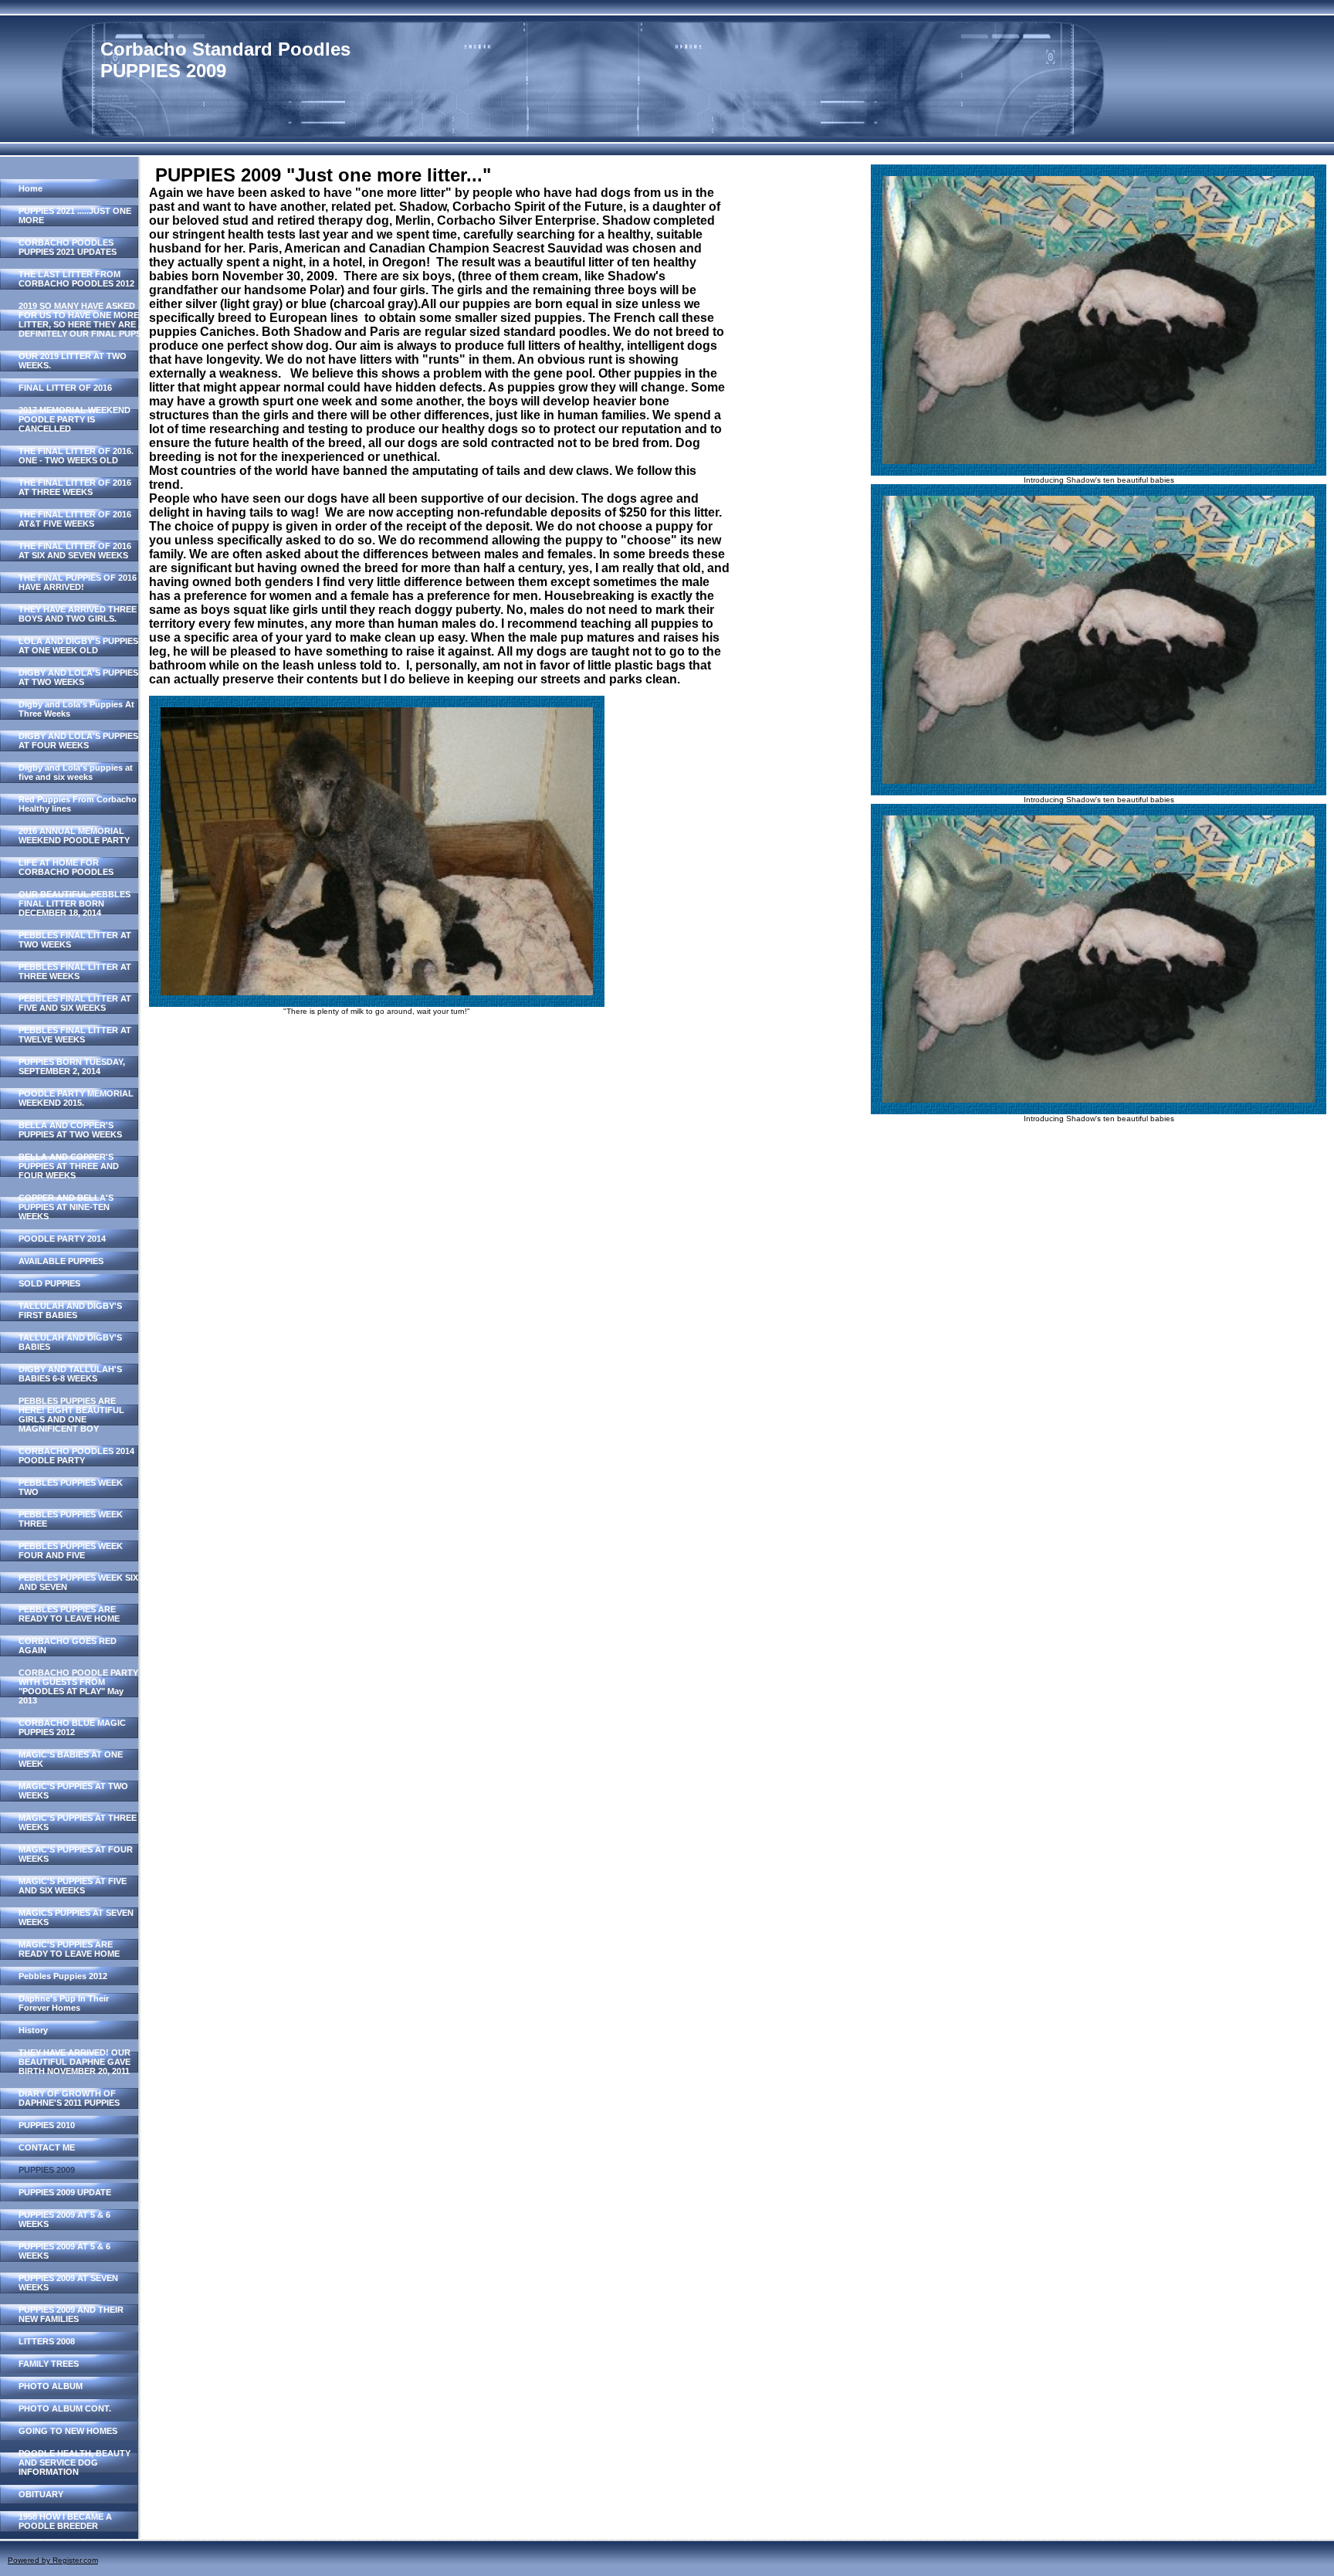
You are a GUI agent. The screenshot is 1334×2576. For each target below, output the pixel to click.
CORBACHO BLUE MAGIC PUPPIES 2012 (72, 1727)
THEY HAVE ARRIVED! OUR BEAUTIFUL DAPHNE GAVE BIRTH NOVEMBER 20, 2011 (74, 2062)
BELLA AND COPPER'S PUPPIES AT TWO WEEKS (70, 1130)
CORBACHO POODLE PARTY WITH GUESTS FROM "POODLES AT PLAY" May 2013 (78, 1686)
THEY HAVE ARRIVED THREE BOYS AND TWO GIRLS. (78, 614)
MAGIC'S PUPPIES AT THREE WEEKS (78, 1822)
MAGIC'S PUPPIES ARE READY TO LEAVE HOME (69, 1949)
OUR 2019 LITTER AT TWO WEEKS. (73, 361)
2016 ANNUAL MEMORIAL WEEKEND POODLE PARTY (74, 836)
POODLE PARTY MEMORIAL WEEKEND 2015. (76, 1098)
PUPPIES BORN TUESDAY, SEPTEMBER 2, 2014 (72, 1066)
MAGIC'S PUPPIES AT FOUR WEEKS (76, 1854)
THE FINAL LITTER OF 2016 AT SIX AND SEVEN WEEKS (75, 551)
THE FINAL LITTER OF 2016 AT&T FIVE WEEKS (75, 519)
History (33, 2030)
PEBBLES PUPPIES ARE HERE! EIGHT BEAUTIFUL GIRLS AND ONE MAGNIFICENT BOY (71, 1415)
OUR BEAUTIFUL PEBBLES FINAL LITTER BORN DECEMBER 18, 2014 (74, 903)
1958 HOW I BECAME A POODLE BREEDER (65, 2521)
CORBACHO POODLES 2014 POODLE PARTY (76, 1456)
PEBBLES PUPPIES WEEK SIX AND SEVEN (78, 1582)
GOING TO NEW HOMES (68, 2431)
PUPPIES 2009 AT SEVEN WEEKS (68, 2283)
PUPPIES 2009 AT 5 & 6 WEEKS (64, 2219)
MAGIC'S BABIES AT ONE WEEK (71, 1759)
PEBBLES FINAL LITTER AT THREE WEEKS (75, 971)
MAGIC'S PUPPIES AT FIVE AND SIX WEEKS (73, 1886)
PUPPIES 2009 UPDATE (65, 2192)
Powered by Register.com (53, 2560)
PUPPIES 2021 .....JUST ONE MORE (75, 215)
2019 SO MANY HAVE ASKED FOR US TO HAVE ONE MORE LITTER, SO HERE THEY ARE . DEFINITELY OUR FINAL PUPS (80, 320)
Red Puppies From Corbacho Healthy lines (78, 804)
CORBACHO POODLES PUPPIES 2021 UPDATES (68, 247)
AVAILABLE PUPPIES (61, 1261)
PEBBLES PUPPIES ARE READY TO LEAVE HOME (69, 1614)
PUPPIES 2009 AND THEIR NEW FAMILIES (71, 2314)
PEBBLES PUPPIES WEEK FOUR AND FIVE (71, 1551)
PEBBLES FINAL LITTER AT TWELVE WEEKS (75, 1035)
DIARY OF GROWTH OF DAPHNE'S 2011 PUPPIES (69, 2098)
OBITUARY (41, 2494)
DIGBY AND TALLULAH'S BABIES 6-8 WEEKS (70, 1374)
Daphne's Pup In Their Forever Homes (64, 2003)
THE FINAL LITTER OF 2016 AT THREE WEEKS (75, 487)
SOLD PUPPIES (49, 1283)
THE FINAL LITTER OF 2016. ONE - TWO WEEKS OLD (76, 456)
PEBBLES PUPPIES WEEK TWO (71, 1487)
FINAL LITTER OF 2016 (65, 388)
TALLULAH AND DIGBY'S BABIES (70, 1342)
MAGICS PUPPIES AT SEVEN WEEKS (76, 1917)
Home (30, 188)
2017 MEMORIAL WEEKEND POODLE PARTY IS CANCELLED (74, 419)
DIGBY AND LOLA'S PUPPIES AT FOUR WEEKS (78, 741)
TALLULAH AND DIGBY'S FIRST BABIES (70, 1310)
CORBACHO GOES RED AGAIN (68, 1646)
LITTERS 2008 (47, 2341)
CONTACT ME (47, 2147)
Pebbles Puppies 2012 (63, 1976)
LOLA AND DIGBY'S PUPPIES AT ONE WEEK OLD (78, 646)
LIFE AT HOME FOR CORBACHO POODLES (66, 867)
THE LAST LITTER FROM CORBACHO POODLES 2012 (76, 279)
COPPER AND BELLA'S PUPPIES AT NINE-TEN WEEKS (66, 1207)
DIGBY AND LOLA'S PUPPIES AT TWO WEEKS (78, 677)
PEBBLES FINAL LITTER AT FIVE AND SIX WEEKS (75, 1003)
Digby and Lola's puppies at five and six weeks (76, 772)
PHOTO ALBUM (51, 2386)
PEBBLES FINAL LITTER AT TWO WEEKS (75, 940)
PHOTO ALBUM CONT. (65, 2408)
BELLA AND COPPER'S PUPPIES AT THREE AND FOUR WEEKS (69, 1166)
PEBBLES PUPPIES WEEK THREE (71, 1519)
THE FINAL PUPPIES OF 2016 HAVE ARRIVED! (78, 582)
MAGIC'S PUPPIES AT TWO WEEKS (73, 1791)
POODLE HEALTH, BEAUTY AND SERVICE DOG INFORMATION (74, 2462)
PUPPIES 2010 (47, 2125)
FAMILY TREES (49, 2364)
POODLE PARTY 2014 (62, 1239)
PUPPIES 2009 (47, 2170)
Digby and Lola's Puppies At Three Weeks (76, 709)
